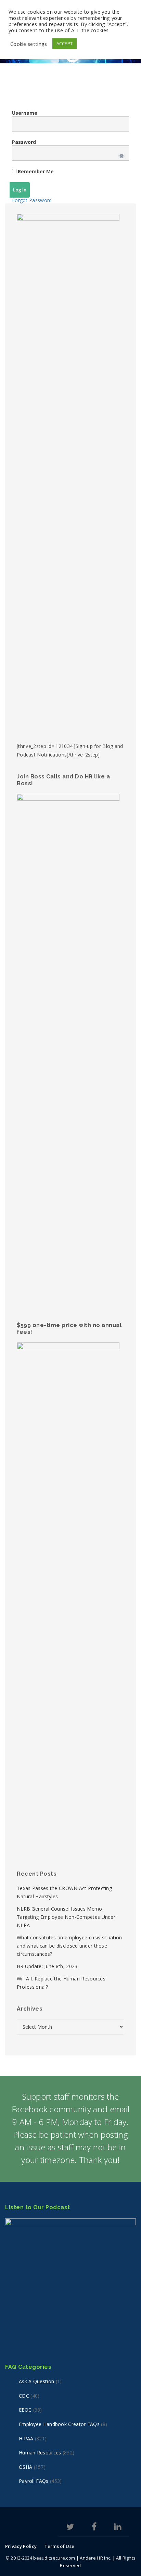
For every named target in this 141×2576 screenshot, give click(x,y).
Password (24, 142)
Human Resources (40, 2453)
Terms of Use (60, 2546)
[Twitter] (70, 2528)
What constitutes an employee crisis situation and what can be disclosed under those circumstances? (69, 1946)
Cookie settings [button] (29, 44)
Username (25, 113)
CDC (24, 2396)
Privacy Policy (21, 2546)
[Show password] (120, 155)
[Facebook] (94, 2528)
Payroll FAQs (34, 2481)
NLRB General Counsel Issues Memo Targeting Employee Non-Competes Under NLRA (66, 1917)
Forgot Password (32, 200)
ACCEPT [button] (65, 43)
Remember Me (35, 171)
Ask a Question (36, 2381)
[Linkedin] (118, 2528)
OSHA (25, 2467)
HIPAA (26, 2439)
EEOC (25, 2410)
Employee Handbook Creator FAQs (59, 2424)
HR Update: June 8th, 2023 (47, 1966)
